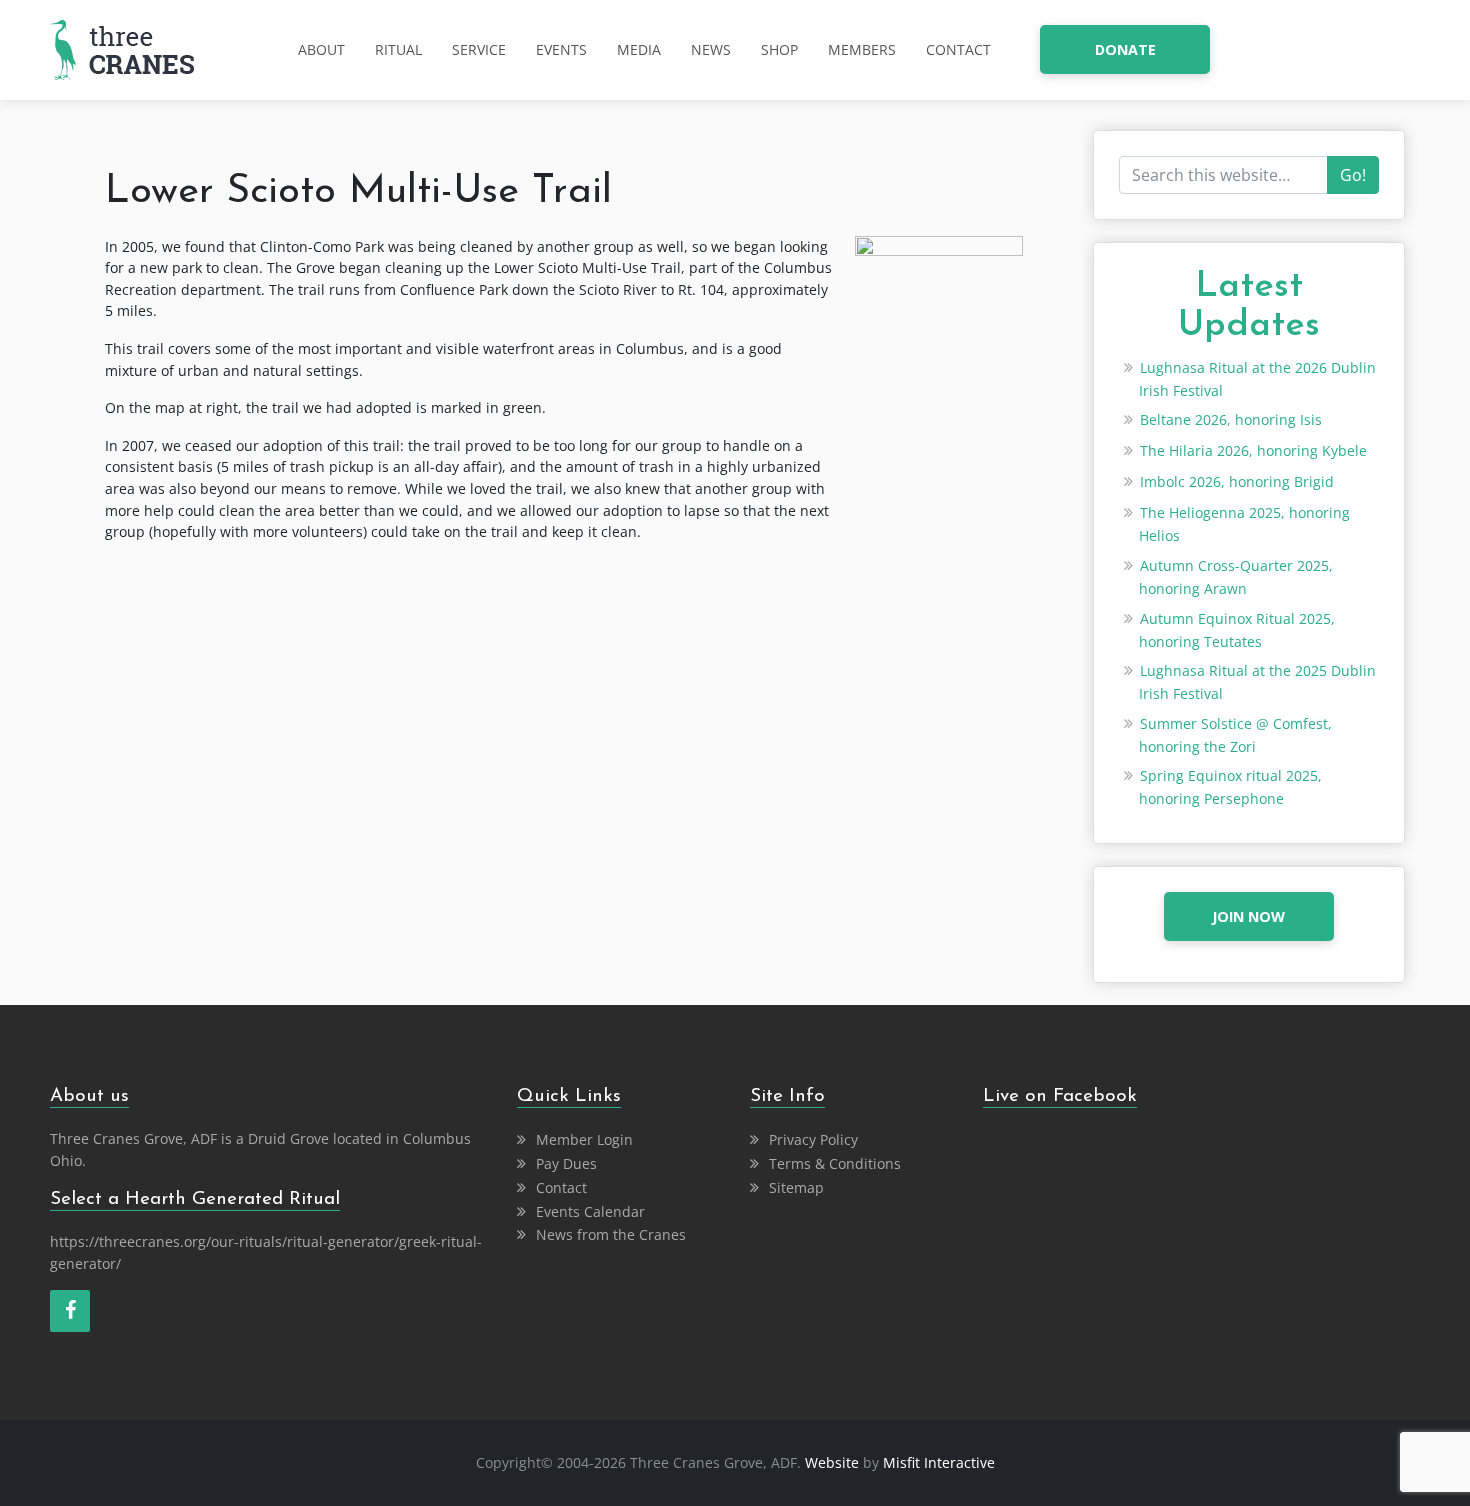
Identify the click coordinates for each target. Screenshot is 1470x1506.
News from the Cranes (611, 1234)
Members (862, 49)
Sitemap (796, 1187)
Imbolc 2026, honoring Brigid (1237, 481)
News (711, 49)
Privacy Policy (813, 1139)
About (321, 49)
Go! (1353, 175)
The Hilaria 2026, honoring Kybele (1253, 450)
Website (832, 1462)
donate (1125, 49)
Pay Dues (566, 1163)
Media (639, 49)
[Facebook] (70, 1311)
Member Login (584, 1139)
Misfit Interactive (939, 1462)
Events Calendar (590, 1211)
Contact (958, 49)
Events (561, 49)
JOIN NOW (1248, 916)
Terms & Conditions (835, 1163)
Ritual (398, 49)
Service (479, 49)
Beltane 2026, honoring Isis (1231, 419)
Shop (779, 49)
